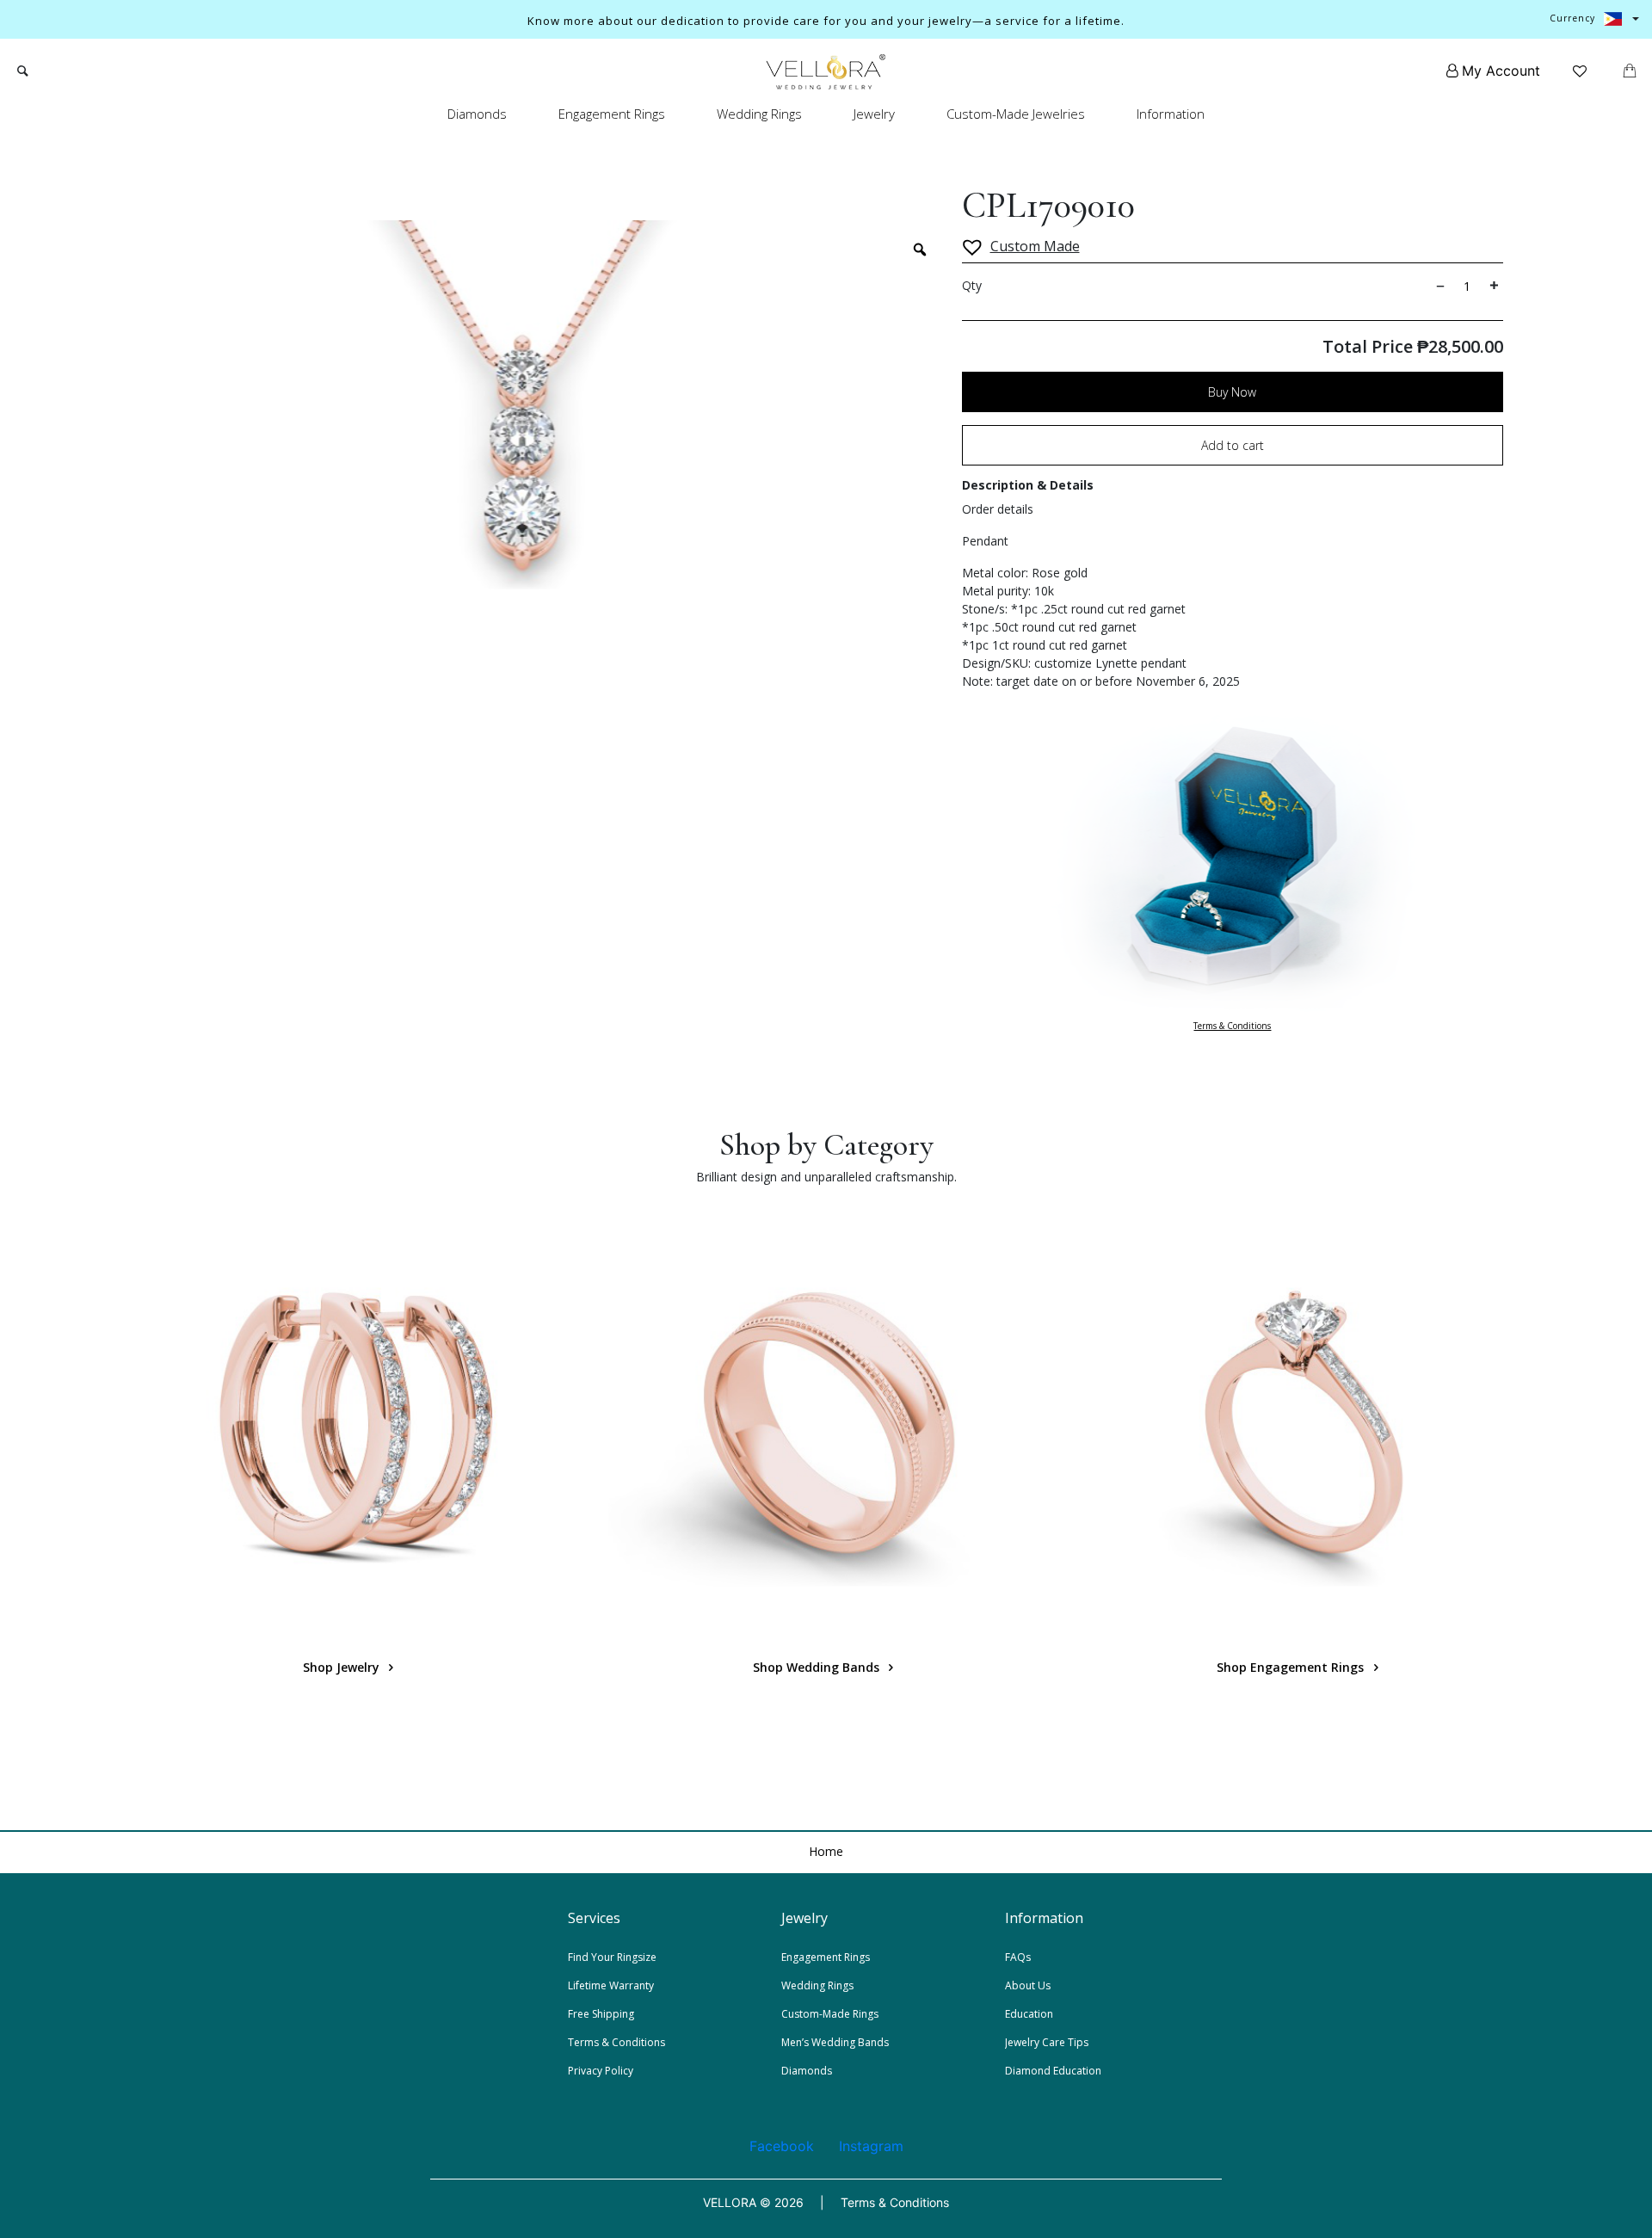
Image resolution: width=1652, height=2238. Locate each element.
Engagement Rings (612, 114)
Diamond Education (1053, 2071)
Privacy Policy (601, 2071)
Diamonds (477, 114)
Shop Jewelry (343, 1667)
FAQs (1018, 1957)
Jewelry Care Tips (1047, 2042)
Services (594, 1918)
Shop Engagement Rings (1292, 1667)
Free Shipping (601, 2014)
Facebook (782, 2146)
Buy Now (1232, 392)
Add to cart (1233, 445)
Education (1029, 2014)
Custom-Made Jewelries (1016, 114)
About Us (1028, 1985)
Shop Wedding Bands (818, 1667)
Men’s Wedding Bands (835, 2042)
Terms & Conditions (1232, 1026)
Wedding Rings (759, 114)
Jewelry (874, 114)
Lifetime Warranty (611, 1985)
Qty (972, 285)
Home (826, 1851)
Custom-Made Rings (830, 2014)
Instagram (871, 2146)
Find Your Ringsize (612, 1957)
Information (1171, 114)
